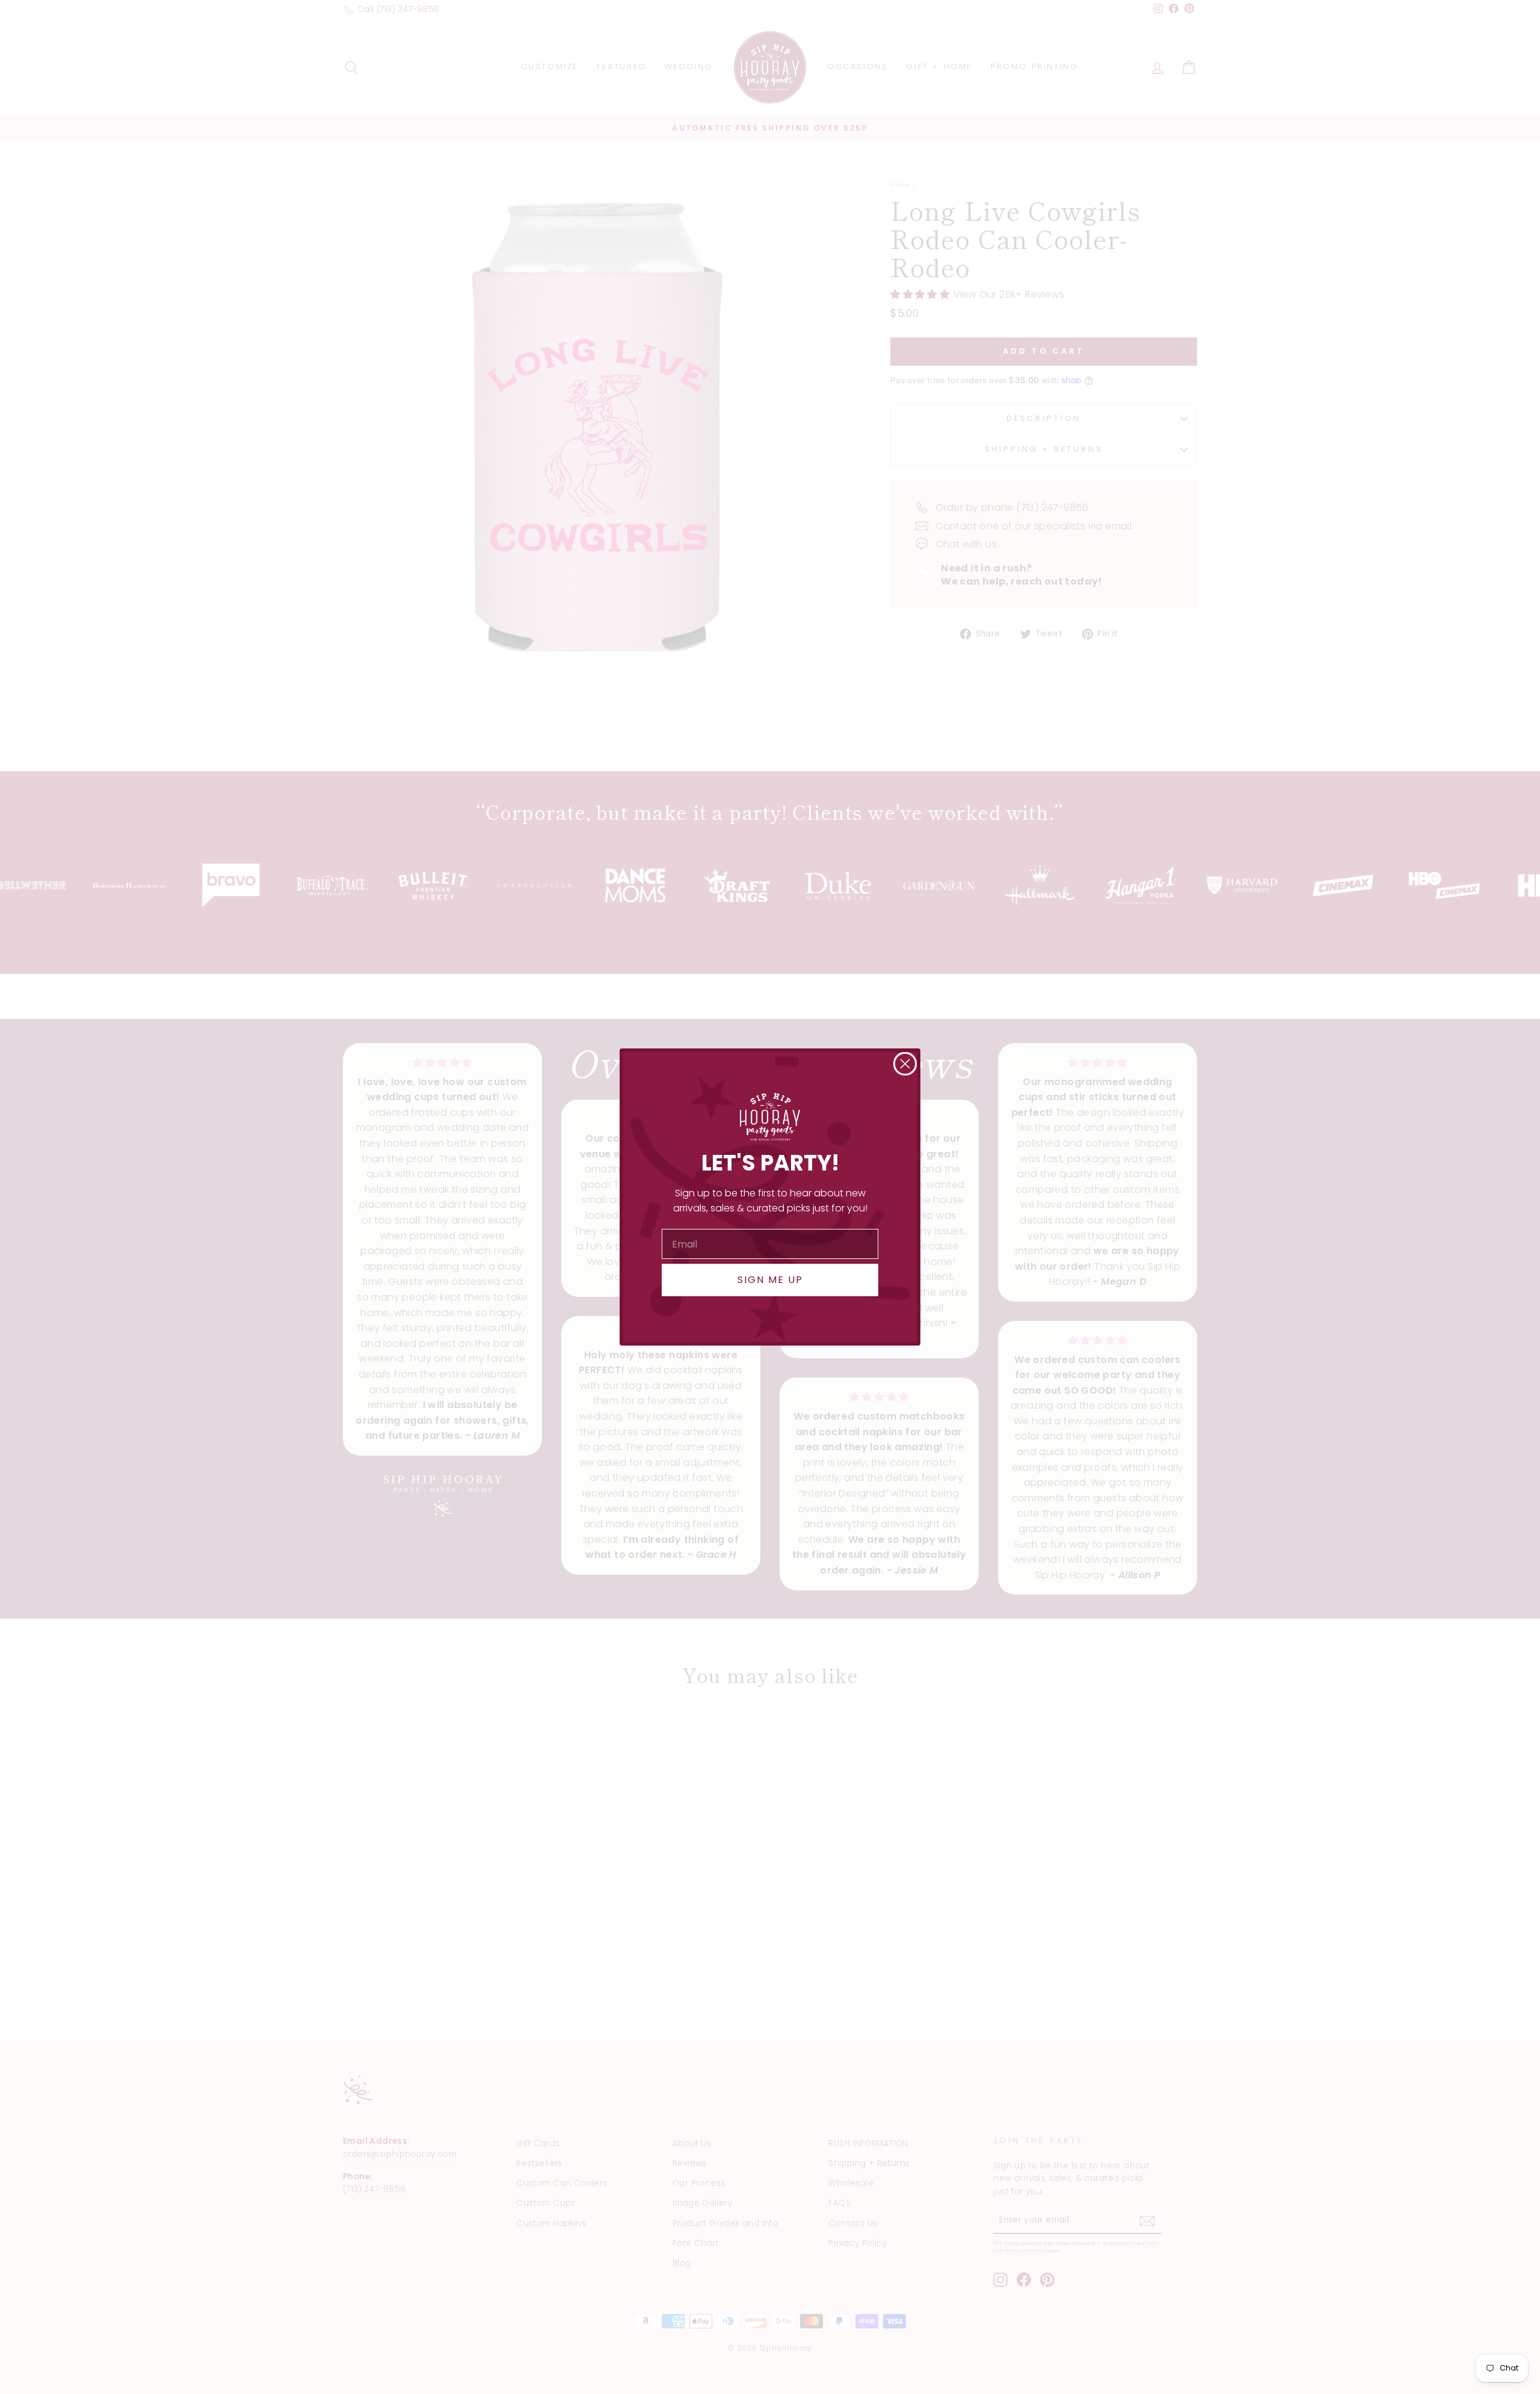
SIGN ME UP (770, 1280)
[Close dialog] (905, 1064)
